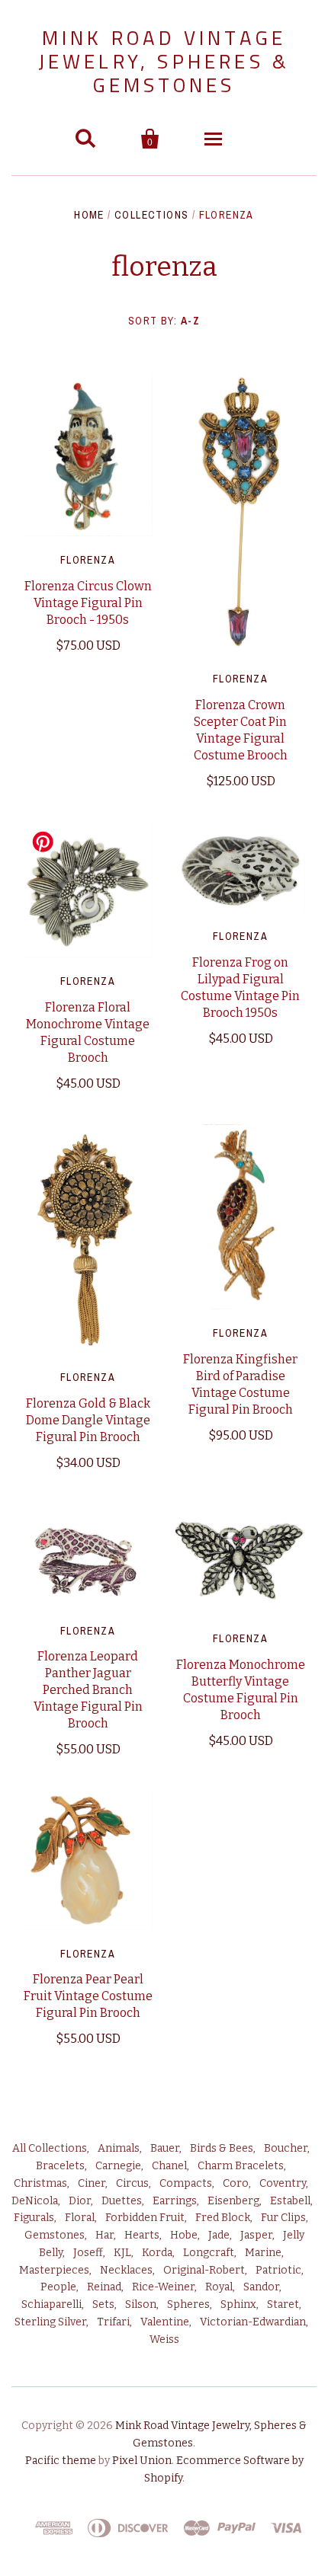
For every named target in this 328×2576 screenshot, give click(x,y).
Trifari (113, 2322)
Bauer (165, 2148)
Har (105, 2235)
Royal (219, 2287)
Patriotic (278, 2270)
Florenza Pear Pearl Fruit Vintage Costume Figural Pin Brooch (88, 1996)
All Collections (50, 2148)
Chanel (169, 2166)
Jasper (256, 2235)
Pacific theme (61, 2461)
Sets (103, 2304)
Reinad (104, 2287)
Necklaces (126, 2270)
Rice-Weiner (163, 2287)
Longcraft (209, 2253)
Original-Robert (204, 2270)
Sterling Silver (50, 2322)
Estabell (290, 2201)
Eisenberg (233, 2201)
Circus (132, 2183)
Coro (236, 2183)
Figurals (34, 2218)
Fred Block (223, 2218)
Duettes (122, 2201)
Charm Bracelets (241, 2166)
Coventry (283, 2183)
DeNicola (35, 2201)
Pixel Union (142, 2461)
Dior (80, 2201)
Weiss (164, 2339)
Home (89, 215)
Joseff (88, 2253)
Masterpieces (54, 2270)
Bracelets (60, 2166)
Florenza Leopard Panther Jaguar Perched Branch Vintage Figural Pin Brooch (88, 1690)
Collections (151, 215)
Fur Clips (283, 2218)
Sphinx (238, 2304)
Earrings (175, 2201)
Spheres (188, 2304)
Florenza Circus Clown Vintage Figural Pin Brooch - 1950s (88, 603)
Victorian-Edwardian (253, 2322)
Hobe (184, 2235)
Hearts (142, 2235)
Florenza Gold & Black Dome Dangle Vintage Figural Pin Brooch (88, 1420)
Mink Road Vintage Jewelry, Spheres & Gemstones (164, 61)
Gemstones (55, 2235)
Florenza (88, 560)
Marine (263, 2253)
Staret (283, 2304)
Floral (80, 2218)
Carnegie (118, 2166)
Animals (119, 2148)
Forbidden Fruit (145, 2218)
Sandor (261, 2287)
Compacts (186, 2183)
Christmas (40, 2183)
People (58, 2287)
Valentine (165, 2322)
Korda (157, 2253)
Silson (141, 2304)
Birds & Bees (222, 2148)
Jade (219, 2235)
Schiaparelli (51, 2304)
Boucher (286, 2148)
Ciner (92, 2183)
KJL (122, 2253)
